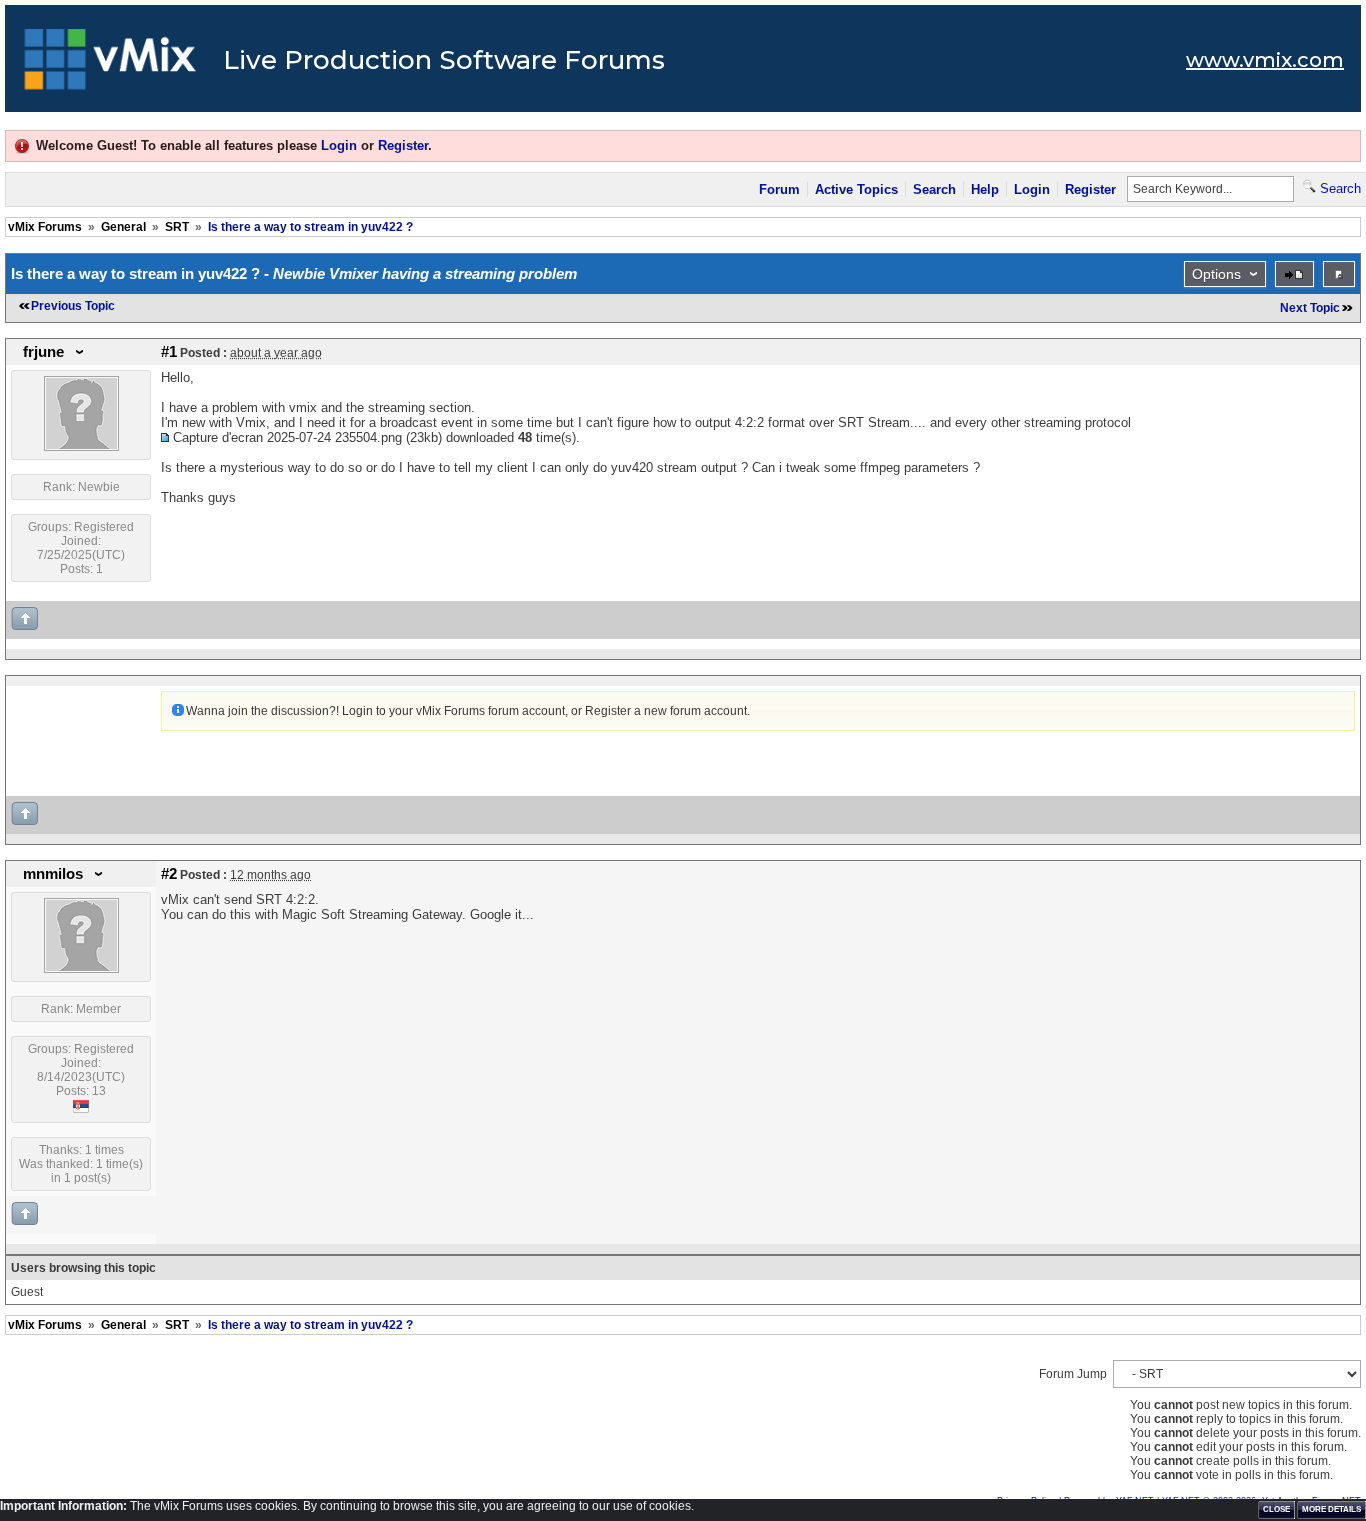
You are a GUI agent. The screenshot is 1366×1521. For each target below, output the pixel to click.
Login (339, 145)
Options (1216, 274)
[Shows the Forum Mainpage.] (110, 65)
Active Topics (856, 189)
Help (985, 189)
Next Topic (1310, 308)
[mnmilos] (81, 969)
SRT (177, 227)
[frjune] (81, 447)
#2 (169, 874)
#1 (169, 352)
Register (403, 145)
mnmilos (53, 874)
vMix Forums (45, 227)
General (123, 227)
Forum (779, 189)
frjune (43, 352)
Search (934, 189)
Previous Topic (73, 306)
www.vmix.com (1265, 60)
